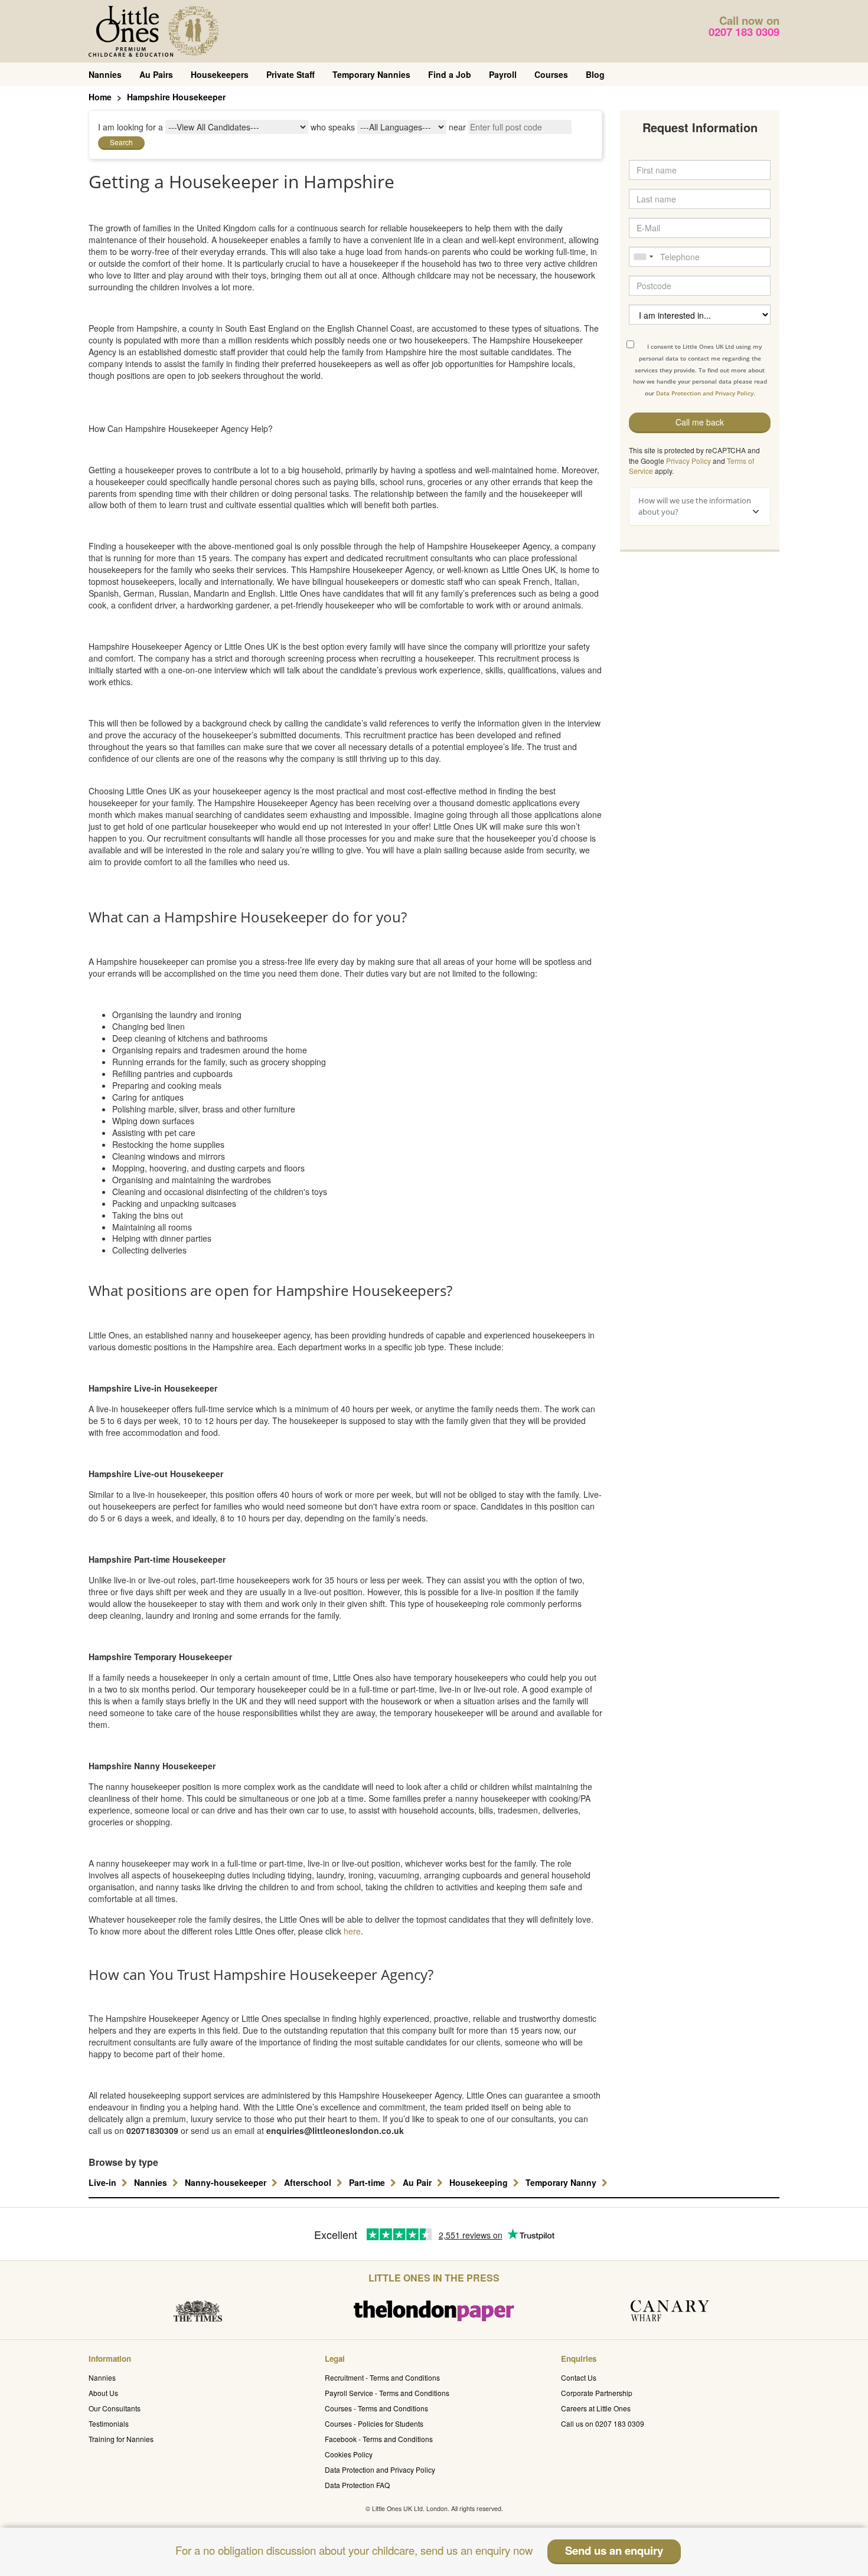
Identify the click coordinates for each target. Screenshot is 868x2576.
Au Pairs (156, 74)
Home (100, 97)
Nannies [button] (152, 2182)
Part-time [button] (368, 2182)
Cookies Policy (349, 2454)
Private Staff (291, 74)
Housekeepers (220, 74)
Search (121, 142)
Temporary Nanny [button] (562, 2182)
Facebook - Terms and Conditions (379, 2439)
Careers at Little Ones (596, 2408)
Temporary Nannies (371, 74)
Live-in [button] (104, 2182)
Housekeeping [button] (480, 2182)
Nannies (105, 74)
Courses (551, 74)
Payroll (503, 74)
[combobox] (643, 257)
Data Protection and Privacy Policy (380, 2469)
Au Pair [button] (418, 2182)
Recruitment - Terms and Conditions (382, 2377)
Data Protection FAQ (357, 2485)
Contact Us (579, 2377)
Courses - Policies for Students (374, 2423)
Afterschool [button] (309, 2182)
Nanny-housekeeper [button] (227, 2182)
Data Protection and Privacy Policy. (706, 393)
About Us (103, 2393)
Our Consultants (115, 2408)
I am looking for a (130, 127)
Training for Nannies (121, 2439)
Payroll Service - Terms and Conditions (387, 2393)
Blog (595, 74)
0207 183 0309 (744, 32)
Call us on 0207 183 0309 (603, 2423)
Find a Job (450, 74)
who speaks (333, 127)
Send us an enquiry (614, 2550)
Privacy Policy (688, 461)
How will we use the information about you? (695, 506)
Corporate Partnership (597, 2393)
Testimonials (109, 2423)
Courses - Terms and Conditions (376, 2408)
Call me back (700, 422)
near (457, 127)
